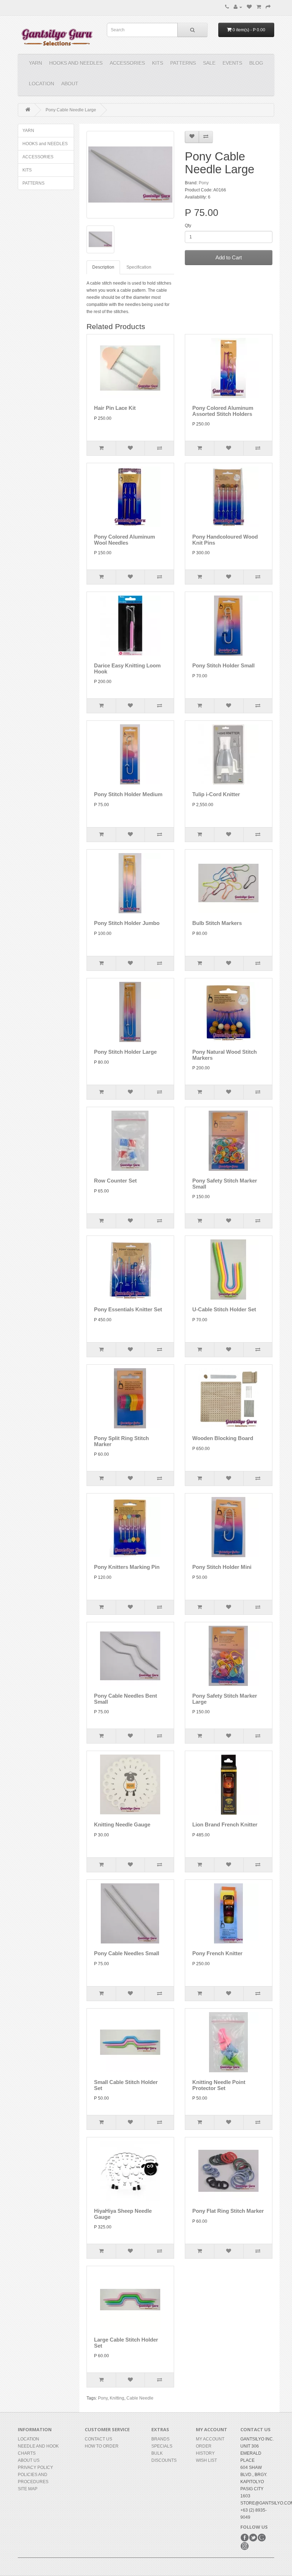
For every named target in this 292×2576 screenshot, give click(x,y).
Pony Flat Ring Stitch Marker (228, 2211)
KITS (158, 63)
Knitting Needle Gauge (122, 1824)
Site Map (28, 2489)
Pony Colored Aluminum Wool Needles (124, 540)
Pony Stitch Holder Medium (128, 794)
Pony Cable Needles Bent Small (126, 1699)
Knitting (117, 2398)
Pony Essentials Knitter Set (128, 1309)
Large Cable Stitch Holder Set (126, 2343)
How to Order (102, 2446)
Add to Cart (229, 257)
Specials (162, 2446)
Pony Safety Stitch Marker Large (225, 1699)
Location (41, 84)
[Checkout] (268, 7)
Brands (160, 2439)
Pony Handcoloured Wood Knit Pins (225, 540)
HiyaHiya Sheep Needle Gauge (123, 2214)
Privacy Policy (35, 2467)
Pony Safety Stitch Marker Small (225, 1184)
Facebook (245, 2538)
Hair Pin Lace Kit (115, 408)
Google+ (262, 2538)
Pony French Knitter (217, 1953)
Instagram (245, 2546)
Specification (139, 267)
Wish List (206, 2460)
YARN (35, 63)
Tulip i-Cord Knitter (216, 794)
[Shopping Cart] (259, 7)
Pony (204, 183)
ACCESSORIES (127, 63)
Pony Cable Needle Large (71, 110)
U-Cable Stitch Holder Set (224, 1309)
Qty (188, 226)
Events (232, 63)
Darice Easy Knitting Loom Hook (127, 668)
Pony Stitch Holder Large (125, 1052)
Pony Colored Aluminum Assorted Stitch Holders (223, 411)
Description (103, 267)
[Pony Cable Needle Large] (130, 175)
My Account (210, 2439)
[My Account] (238, 7)
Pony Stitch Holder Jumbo (127, 923)
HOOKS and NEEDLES (76, 63)
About (70, 84)
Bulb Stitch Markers (217, 923)
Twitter (253, 2538)
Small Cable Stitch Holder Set (126, 2085)
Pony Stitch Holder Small (223, 665)
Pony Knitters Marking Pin (127, 1567)
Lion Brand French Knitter (225, 1824)
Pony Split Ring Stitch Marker (121, 1441)
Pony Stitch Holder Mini (222, 1567)
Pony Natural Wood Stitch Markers (225, 1055)
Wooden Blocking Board (223, 1438)
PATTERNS (183, 63)
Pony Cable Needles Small (127, 1953)
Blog (256, 63)
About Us (29, 2460)
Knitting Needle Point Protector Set (219, 2085)
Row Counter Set (115, 1181)
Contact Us (98, 2439)
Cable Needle (140, 2398)
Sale (209, 63)
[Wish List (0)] (249, 7)
